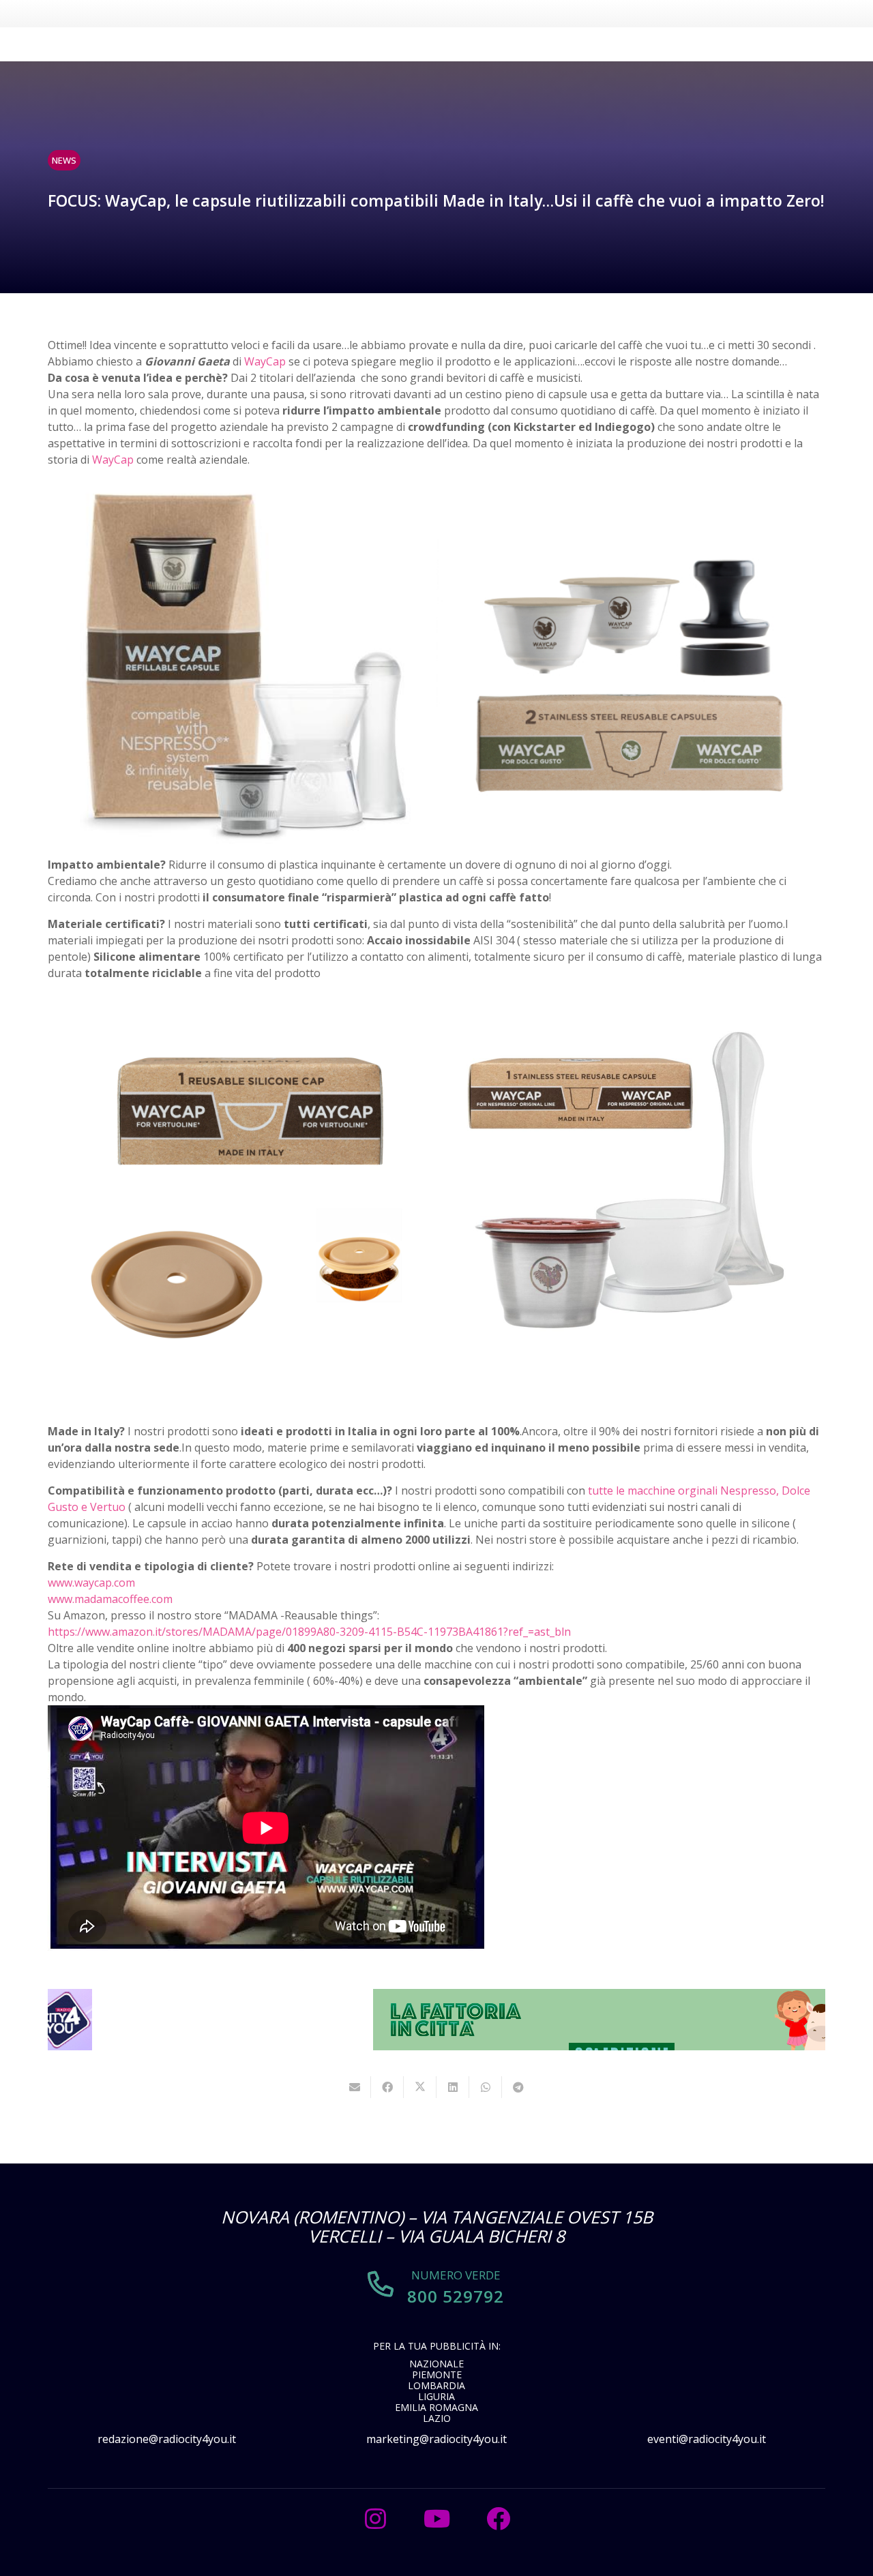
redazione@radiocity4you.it (167, 2439)
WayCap (265, 361)
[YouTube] (436, 2519)
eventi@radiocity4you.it (707, 2439)
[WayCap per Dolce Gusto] (631, 662)
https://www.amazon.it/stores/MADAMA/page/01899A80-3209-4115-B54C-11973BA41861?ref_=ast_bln (309, 1632)
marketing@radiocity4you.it (436, 2439)
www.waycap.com (91, 1583)
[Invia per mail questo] (355, 2087)
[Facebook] (498, 2519)
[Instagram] (375, 2519)
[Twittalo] (420, 2087)
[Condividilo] (387, 2087)
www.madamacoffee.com (110, 1599)
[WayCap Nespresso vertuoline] (242, 1186)
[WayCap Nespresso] (631, 1186)
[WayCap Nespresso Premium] (242, 662)
